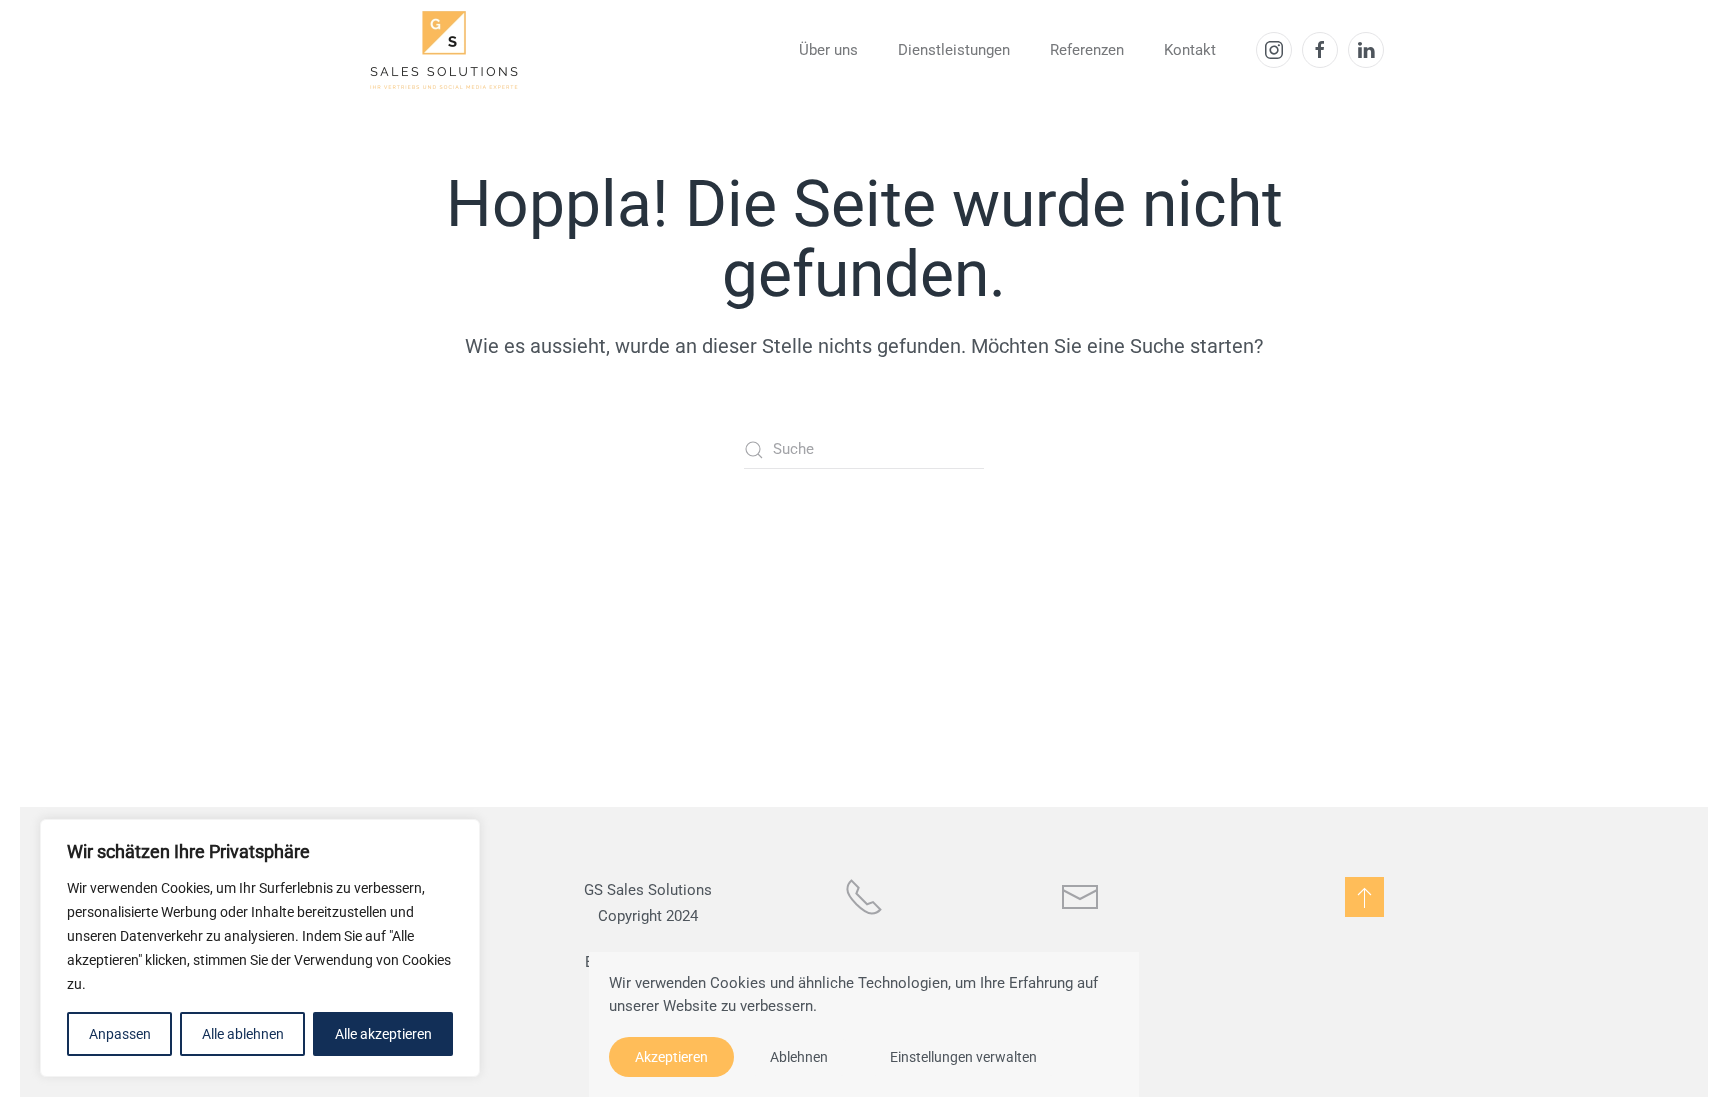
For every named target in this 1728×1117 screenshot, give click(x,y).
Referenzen (1087, 50)
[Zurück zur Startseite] (444, 50)
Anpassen (120, 1034)
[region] (260, 948)
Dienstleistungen (954, 50)
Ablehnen (799, 1057)
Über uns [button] (828, 50)
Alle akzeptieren (383, 1034)
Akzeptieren (671, 1057)
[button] (1364, 897)
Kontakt (1190, 50)
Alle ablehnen (243, 1034)
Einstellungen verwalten (963, 1057)
